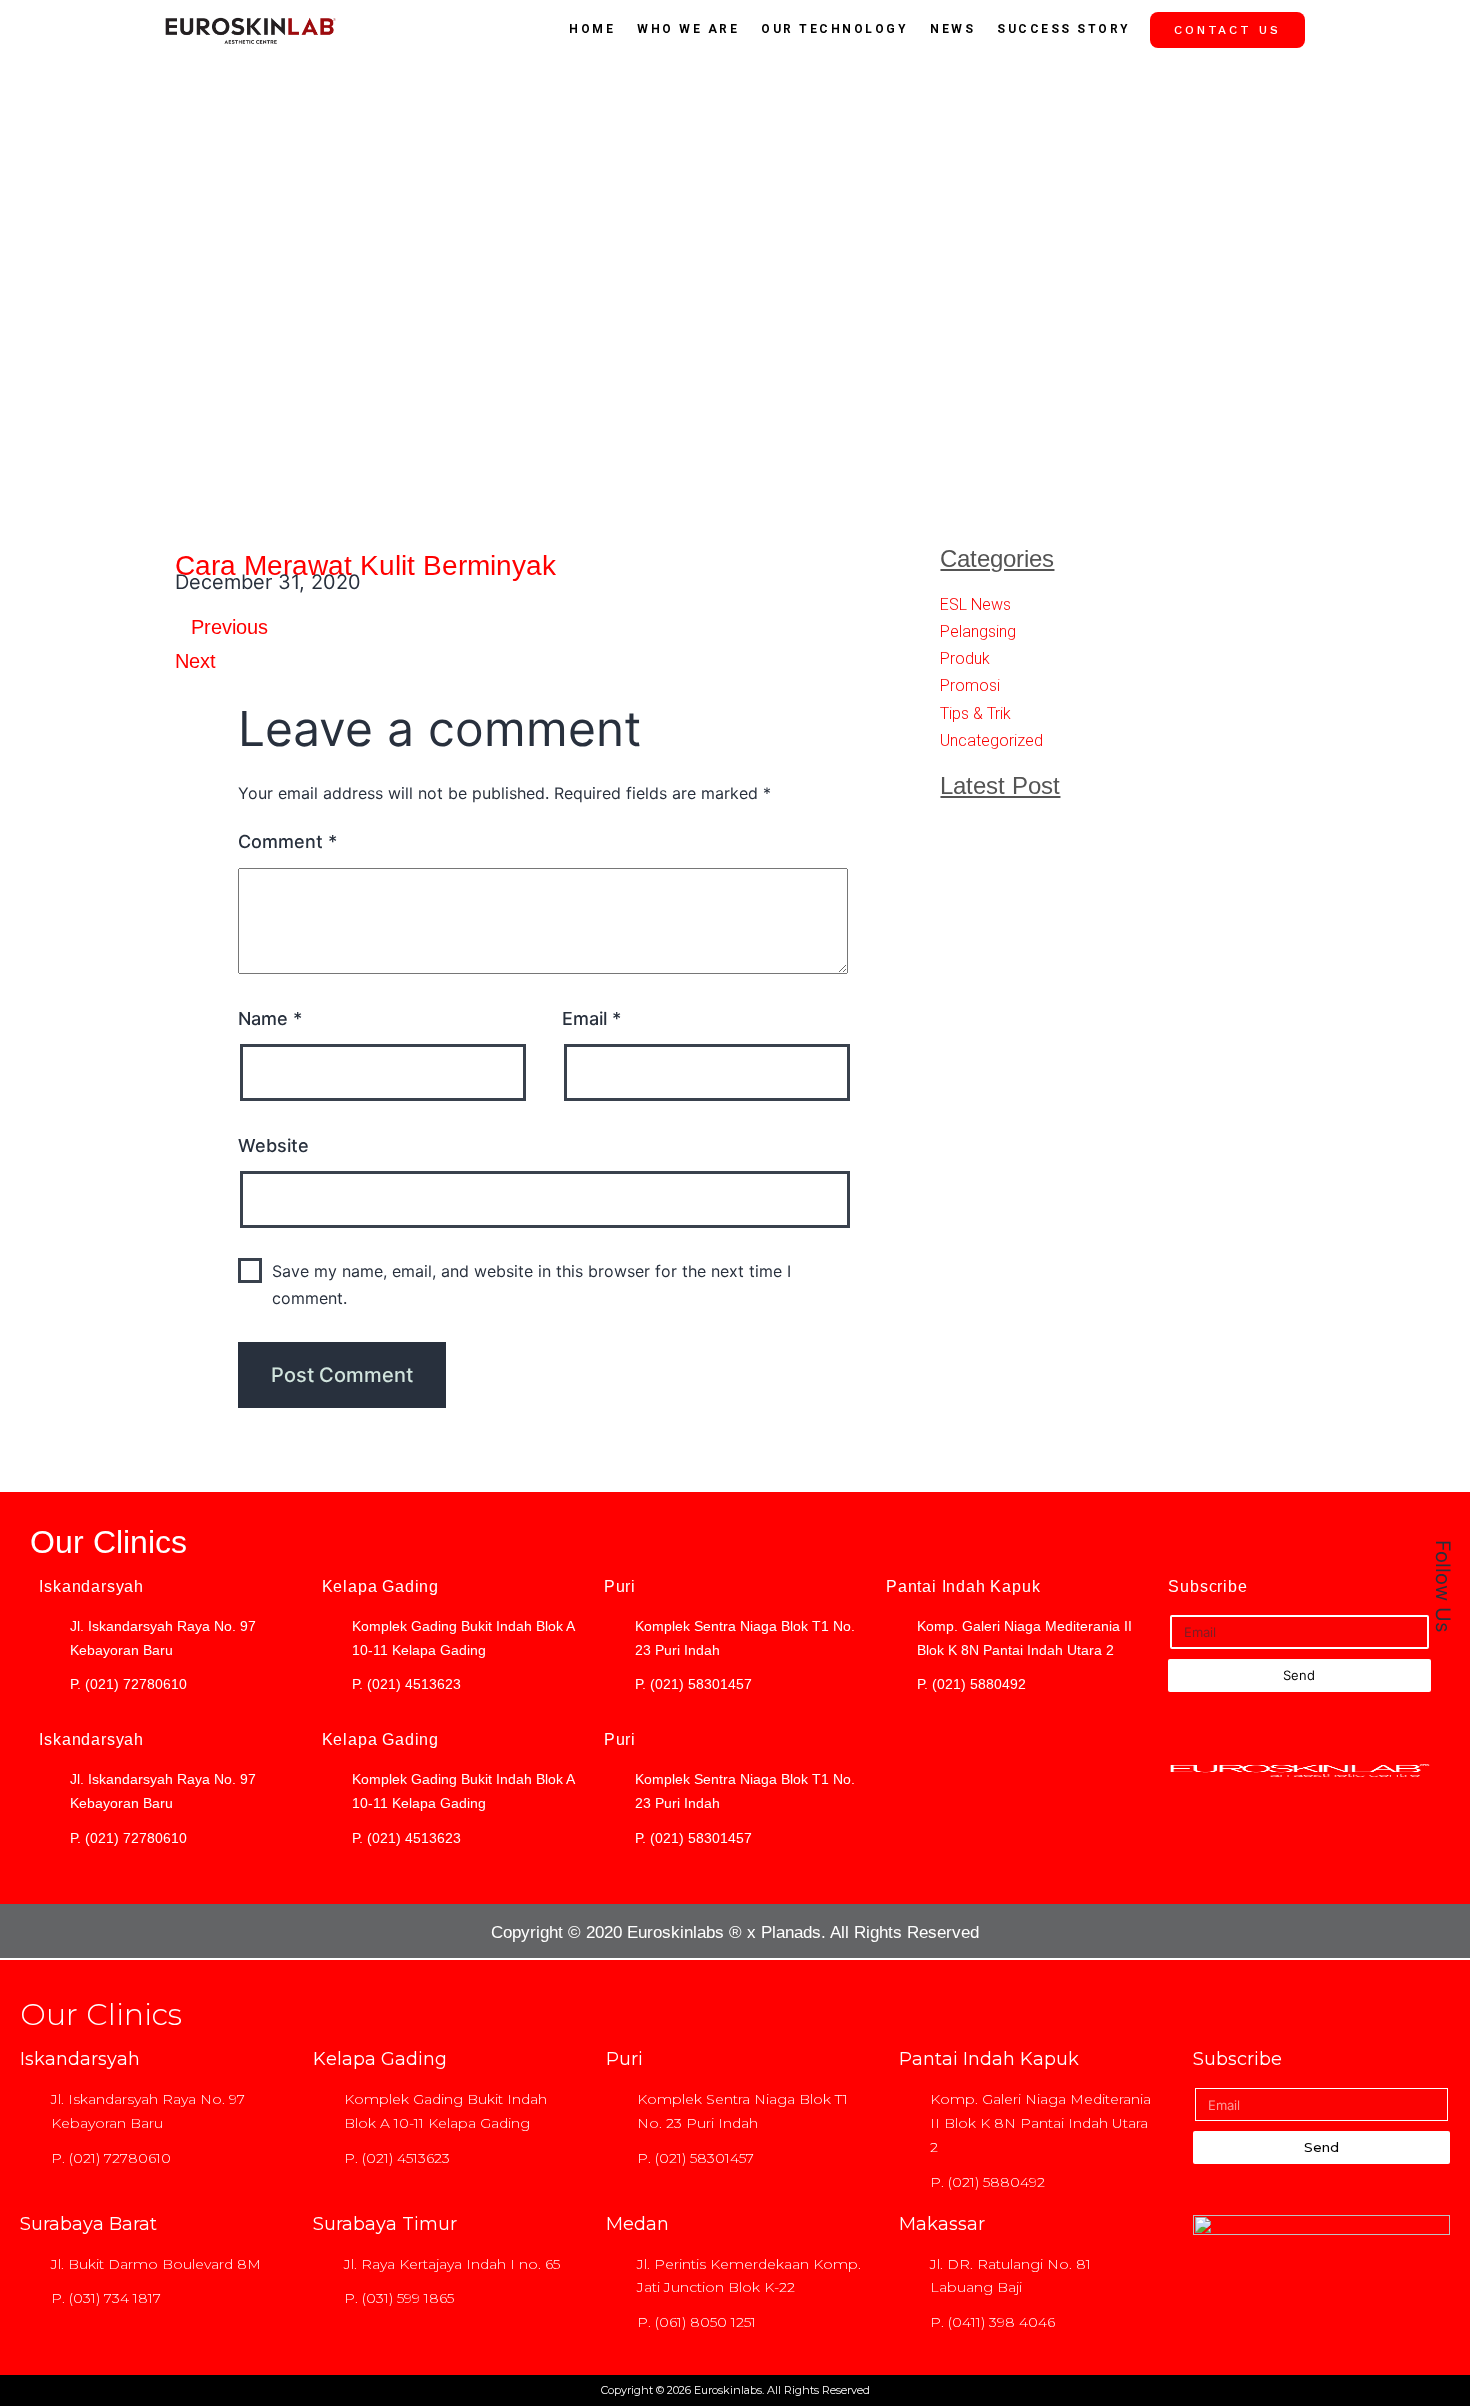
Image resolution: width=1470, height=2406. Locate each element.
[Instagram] (1431, 1124)
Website (273, 1145)
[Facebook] (1431, 1079)
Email (591, 1018)
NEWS (952, 29)
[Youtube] (1431, 1169)
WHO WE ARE (688, 29)
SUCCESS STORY (1064, 29)
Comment (287, 841)
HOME (592, 29)
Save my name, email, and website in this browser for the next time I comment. (531, 1284)
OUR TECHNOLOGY (834, 29)
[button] (798, 587)
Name (270, 1018)
